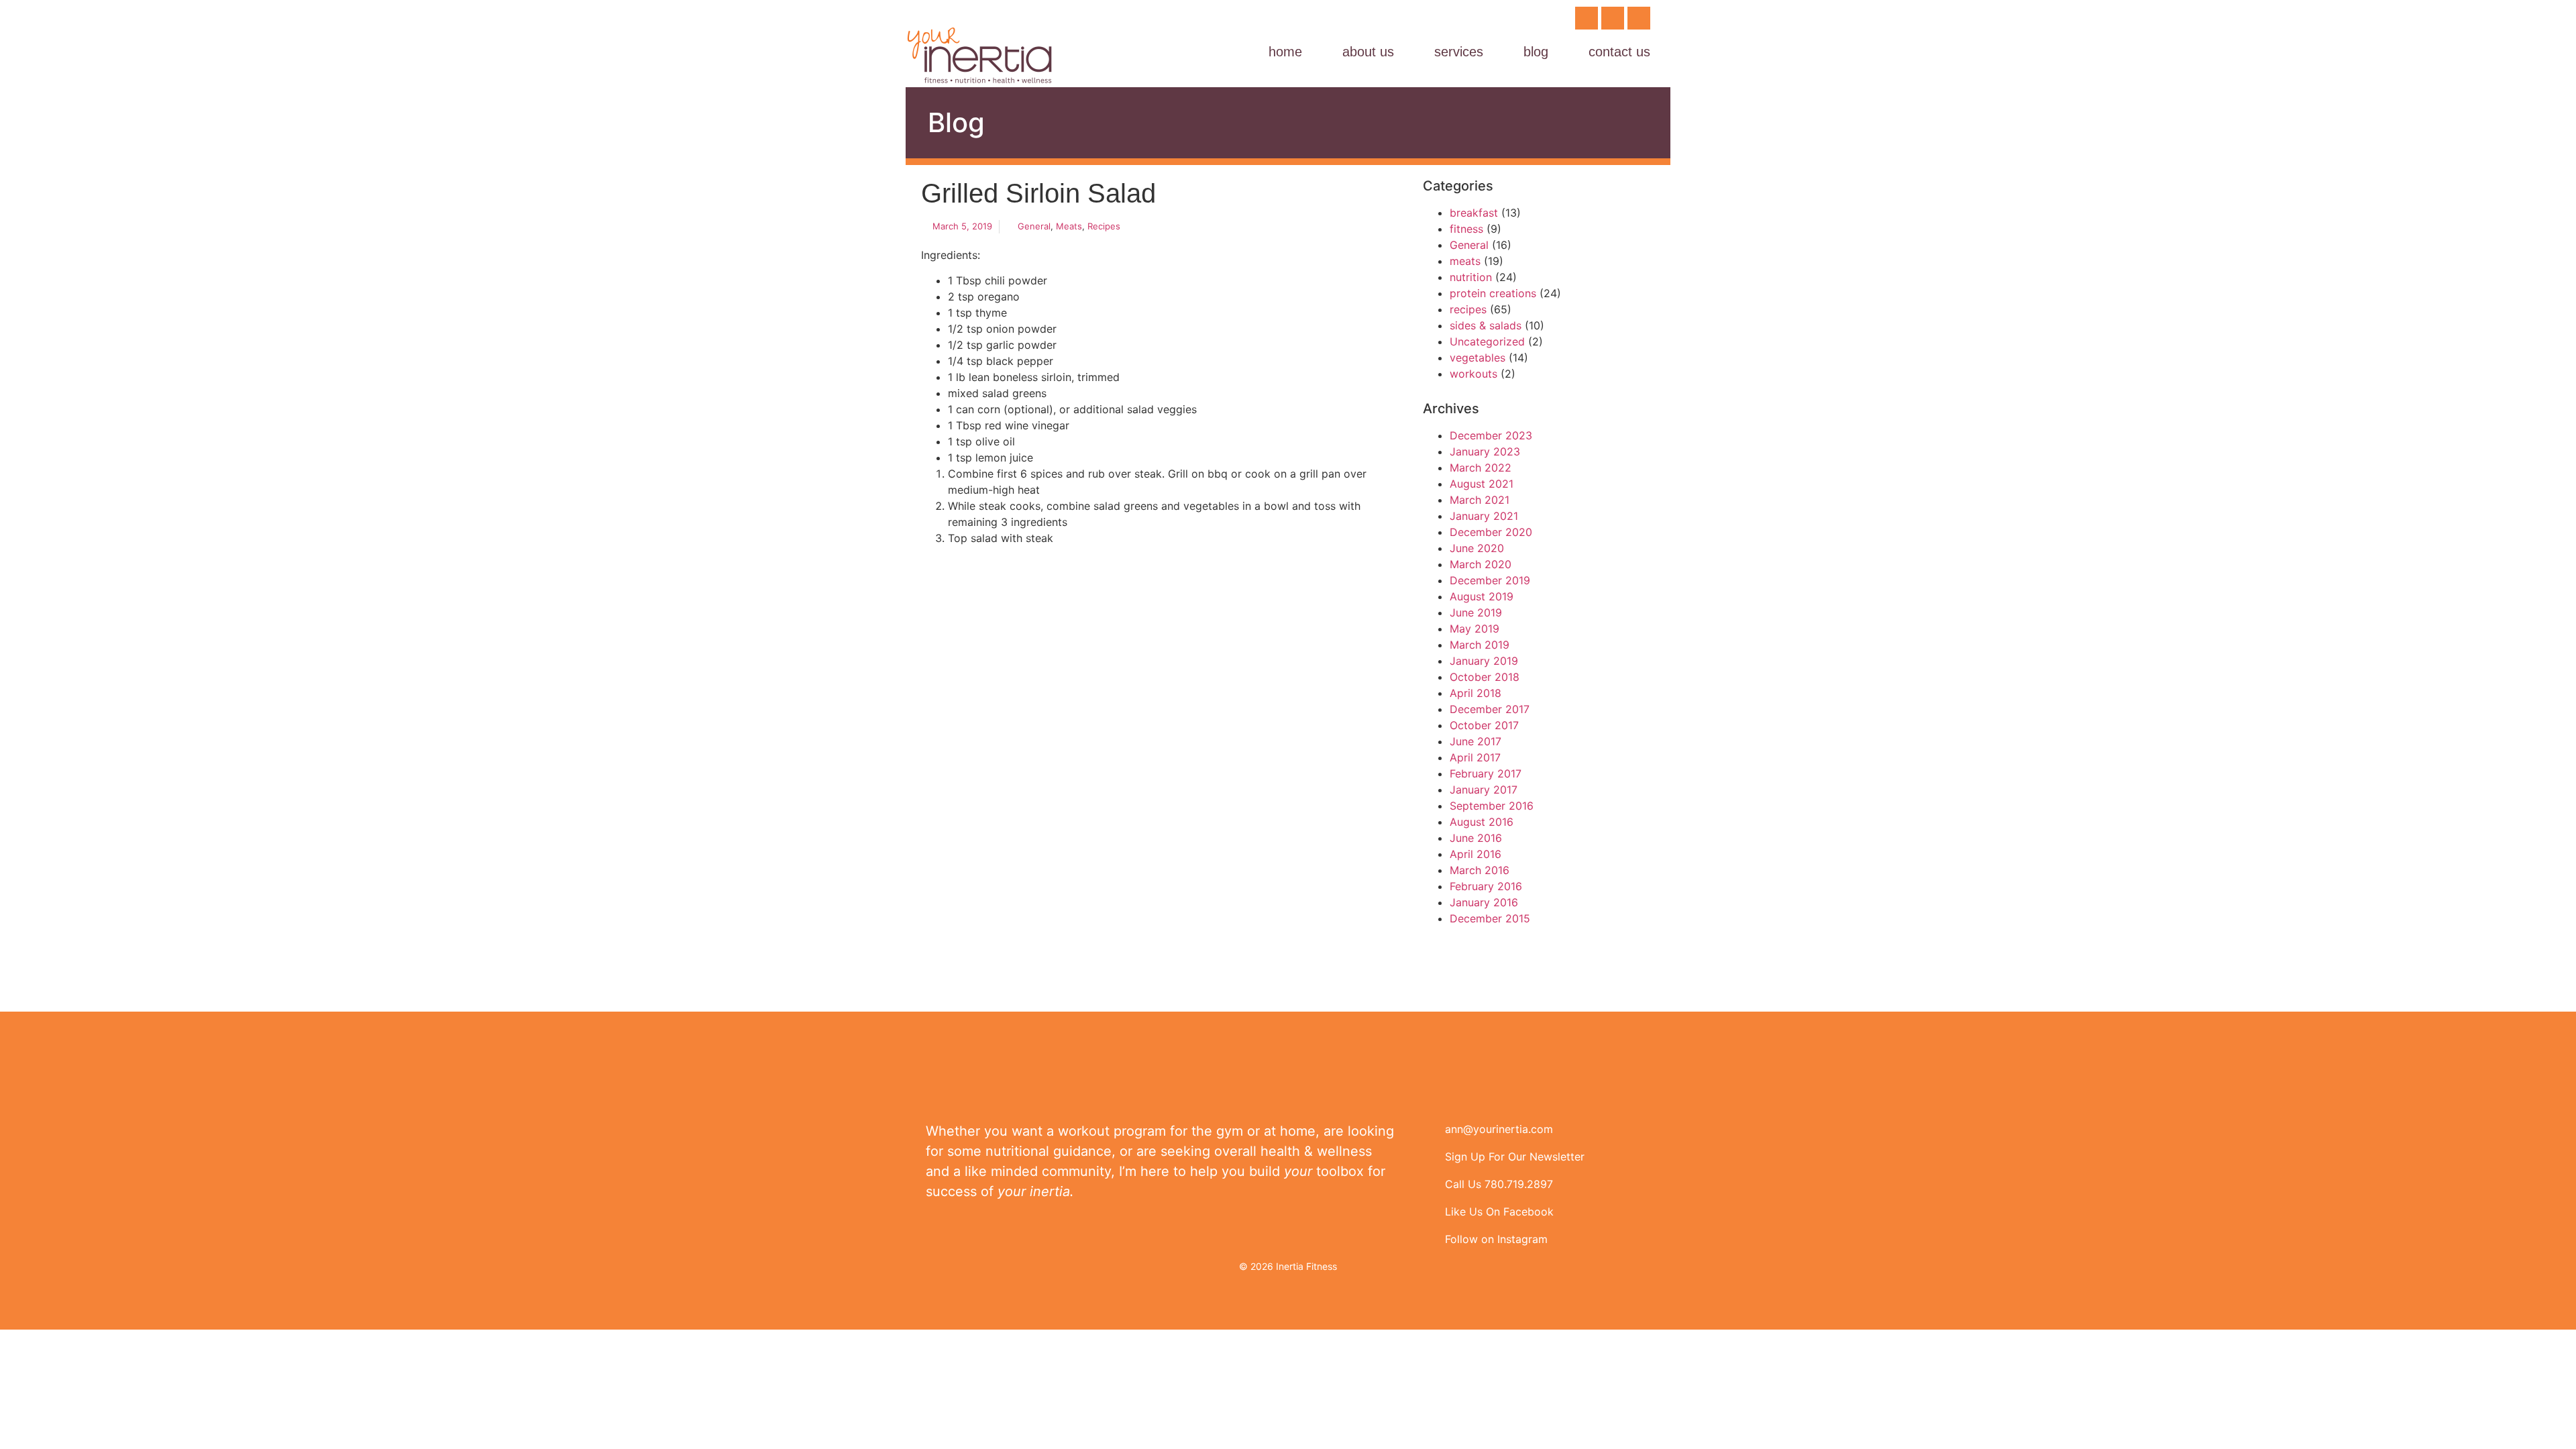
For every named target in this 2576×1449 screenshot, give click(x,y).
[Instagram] (1613, 18)
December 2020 (1491, 532)
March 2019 (1480, 645)
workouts (1473, 374)
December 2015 (1490, 918)
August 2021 (1482, 484)
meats (1069, 226)
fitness (1466, 229)
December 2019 (1490, 580)
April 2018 (1475, 693)
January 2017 (1484, 790)
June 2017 (1475, 741)
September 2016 (1492, 806)
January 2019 (1484, 661)
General (1034, 226)
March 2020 (1481, 564)
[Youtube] (1639, 18)
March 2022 (1481, 468)
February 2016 (1486, 886)
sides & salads (1486, 325)
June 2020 (1477, 548)
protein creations (1493, 293)
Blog (1536, 52)
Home (1285, 52)
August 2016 (1482, 822)
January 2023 (1485, 451)
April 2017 (1475, 757)
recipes (1104, 226)
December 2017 (1490, 709)
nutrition (1471, 277)
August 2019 (1482, 596)
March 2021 (1480, 500)
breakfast (1474, 213)
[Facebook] (1587, 18)
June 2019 (1476, 612)
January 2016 (1484, 902)
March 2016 (1480, 870)
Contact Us (1619, 52)
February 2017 (1486, 773)
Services (1459, 52)
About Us (1368, 52)
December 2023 (1491, 435)
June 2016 (1476, 838)
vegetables (1478, 358)
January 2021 (1484, 516)
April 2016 (1475, 854)
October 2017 (1484, 725)
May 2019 (1474, 629)
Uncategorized (1487, 341)
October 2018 (1485, 677)
